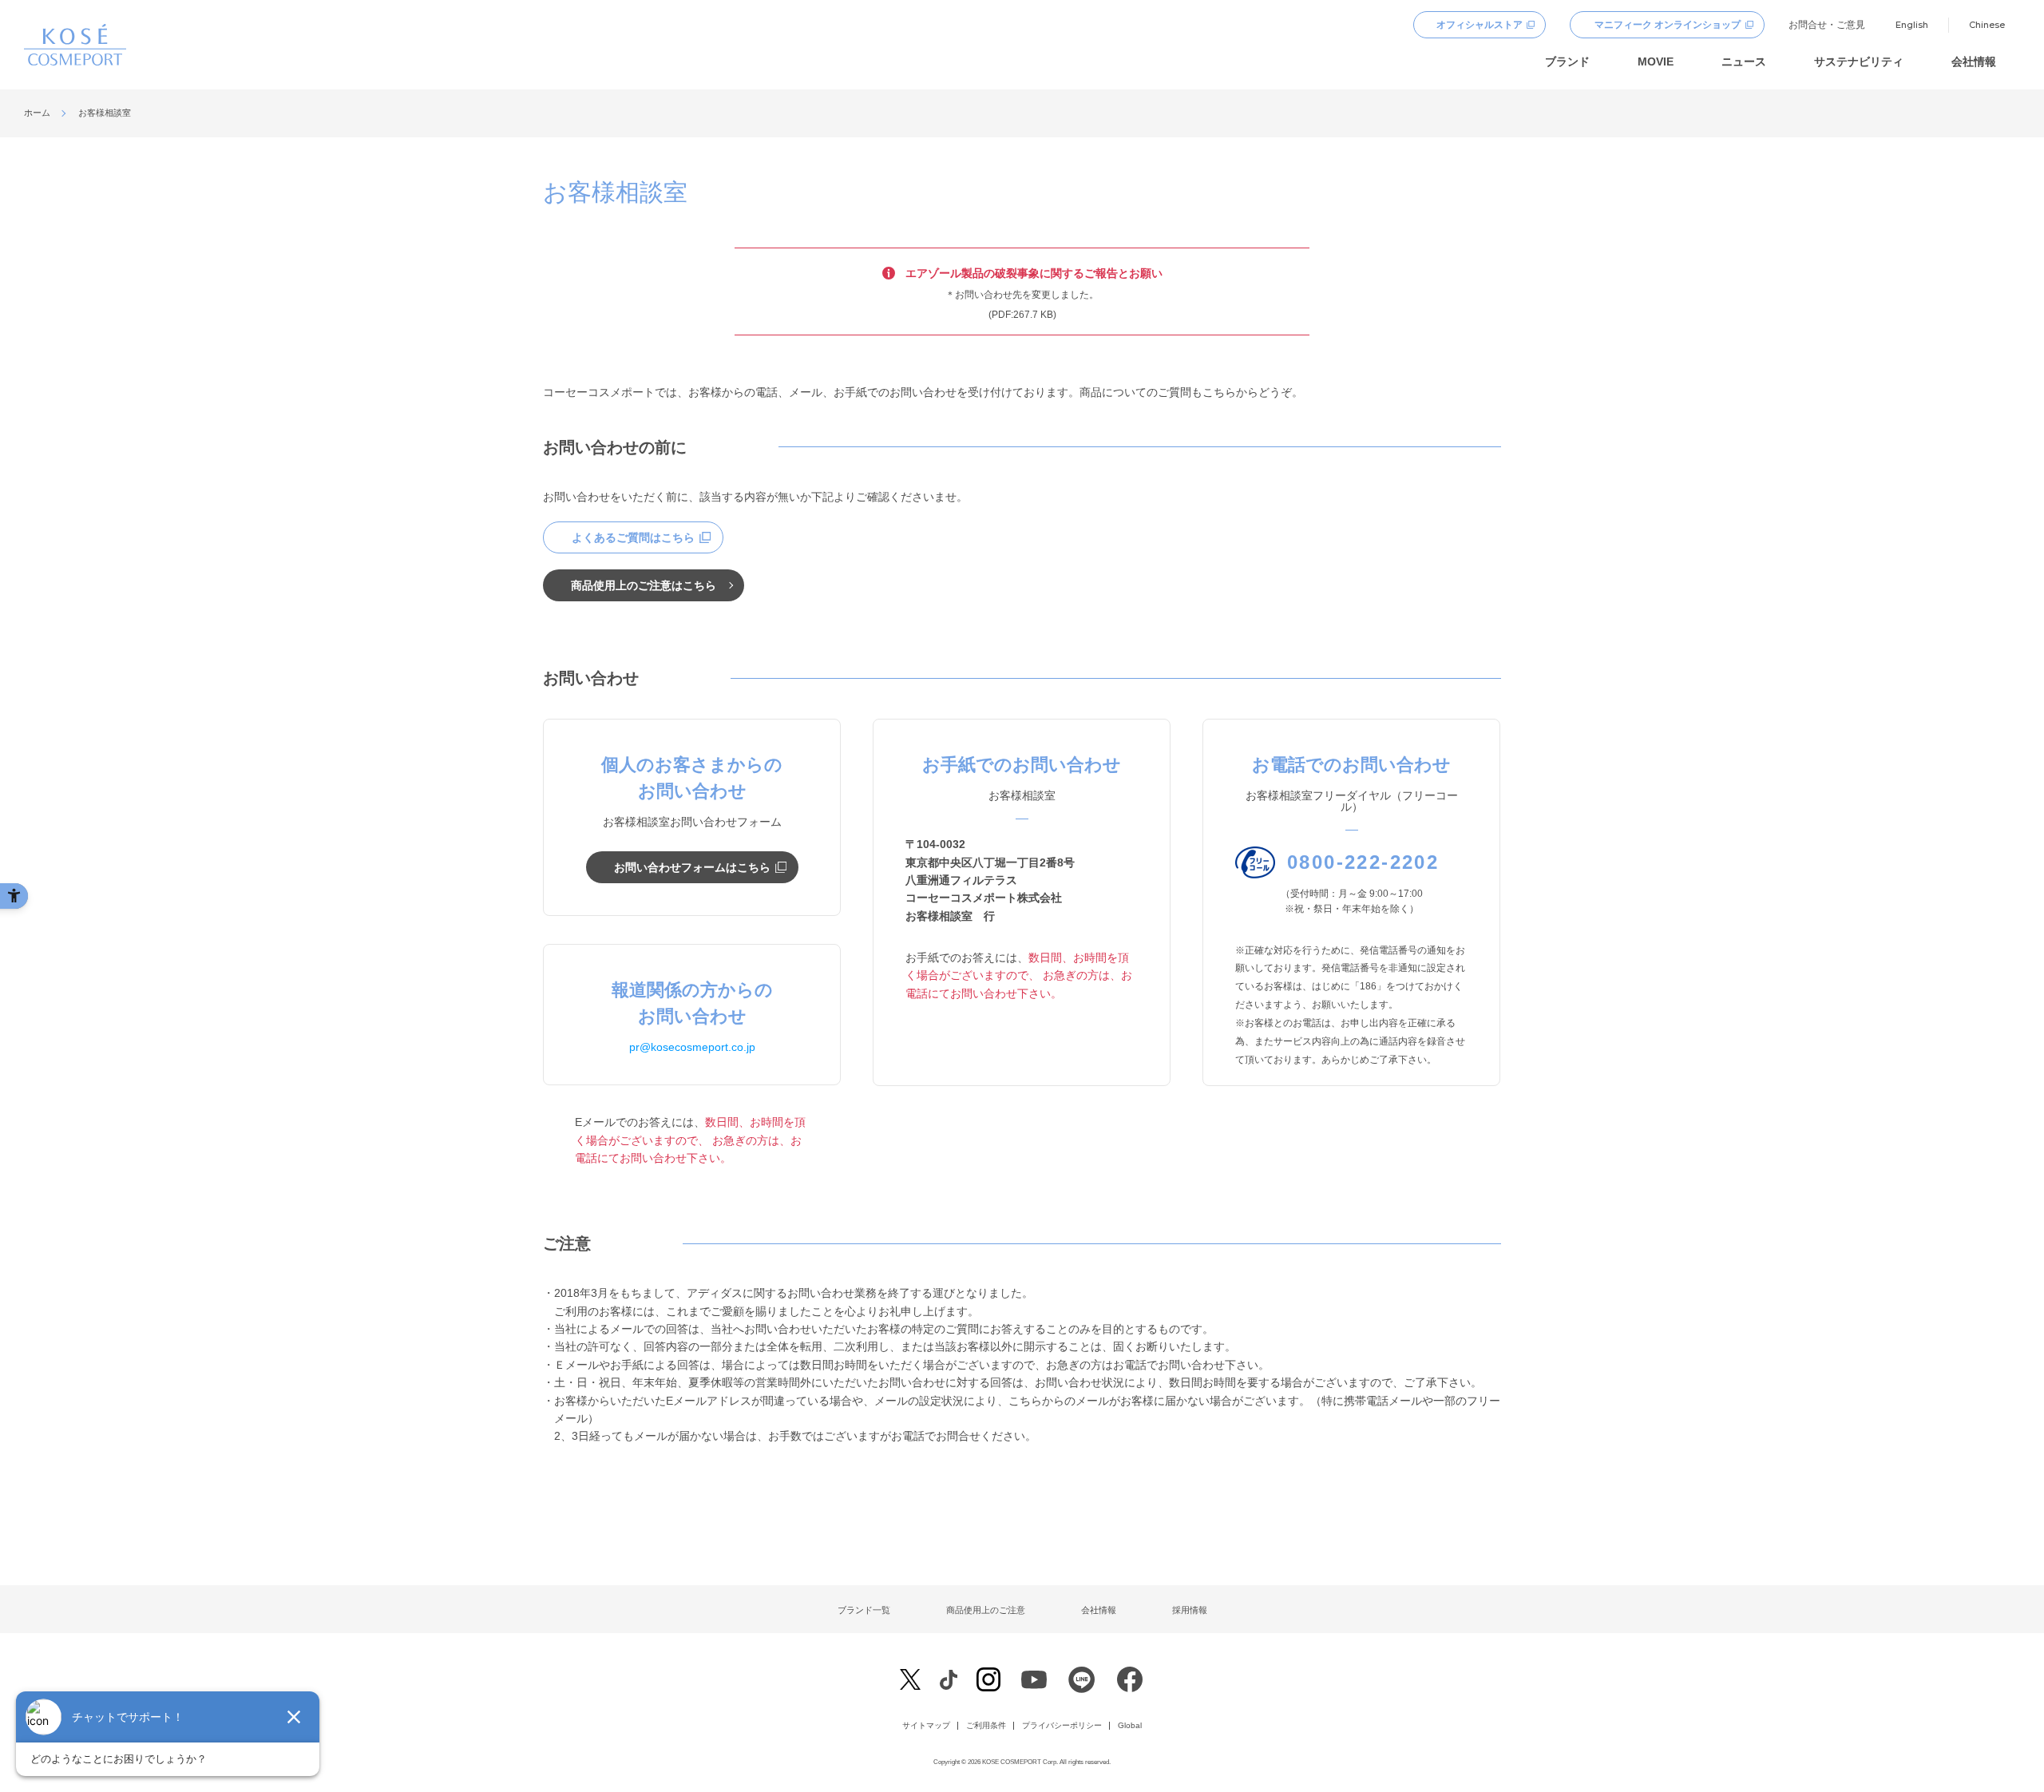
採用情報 (1190, 1610)
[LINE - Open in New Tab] (1082, 1683)
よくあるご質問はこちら (633, 537)
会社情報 (1974, 61)
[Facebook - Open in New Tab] (948, 1679)
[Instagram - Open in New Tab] (988, 1681)
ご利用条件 (986, 1726)
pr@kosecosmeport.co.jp (692, 1047)
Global (1130, 1726)
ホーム (37, 113)
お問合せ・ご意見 (1827, 25)
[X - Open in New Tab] (910, 1680)
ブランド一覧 (864, 1610)
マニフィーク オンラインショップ (1668, 25)
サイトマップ (926, 1726)
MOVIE (1656, 61)
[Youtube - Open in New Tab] (1034, 1683)
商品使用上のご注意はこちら (644, 585)
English (1912, 25)
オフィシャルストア (1480, 25)
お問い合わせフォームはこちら (692, 867)
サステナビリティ (1859, 61)
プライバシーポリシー (1062, 1726)
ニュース (1744, 61)
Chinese (1987, 25)
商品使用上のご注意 (986, 1610)
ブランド (1567, 61)
